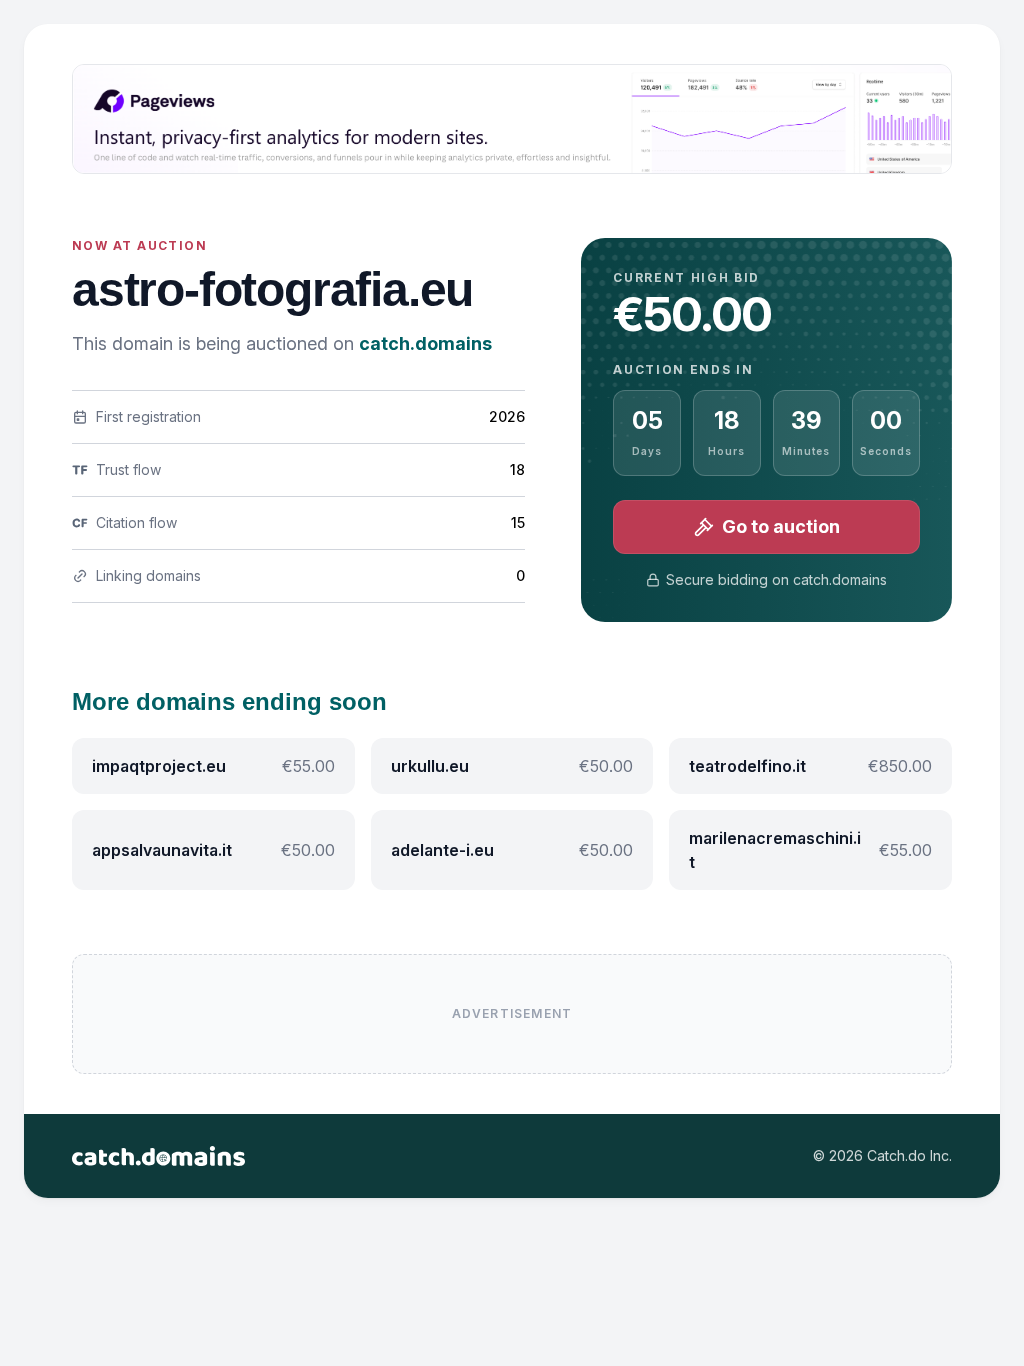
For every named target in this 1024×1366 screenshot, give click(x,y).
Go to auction (781, 526)
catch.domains (425, 343)
